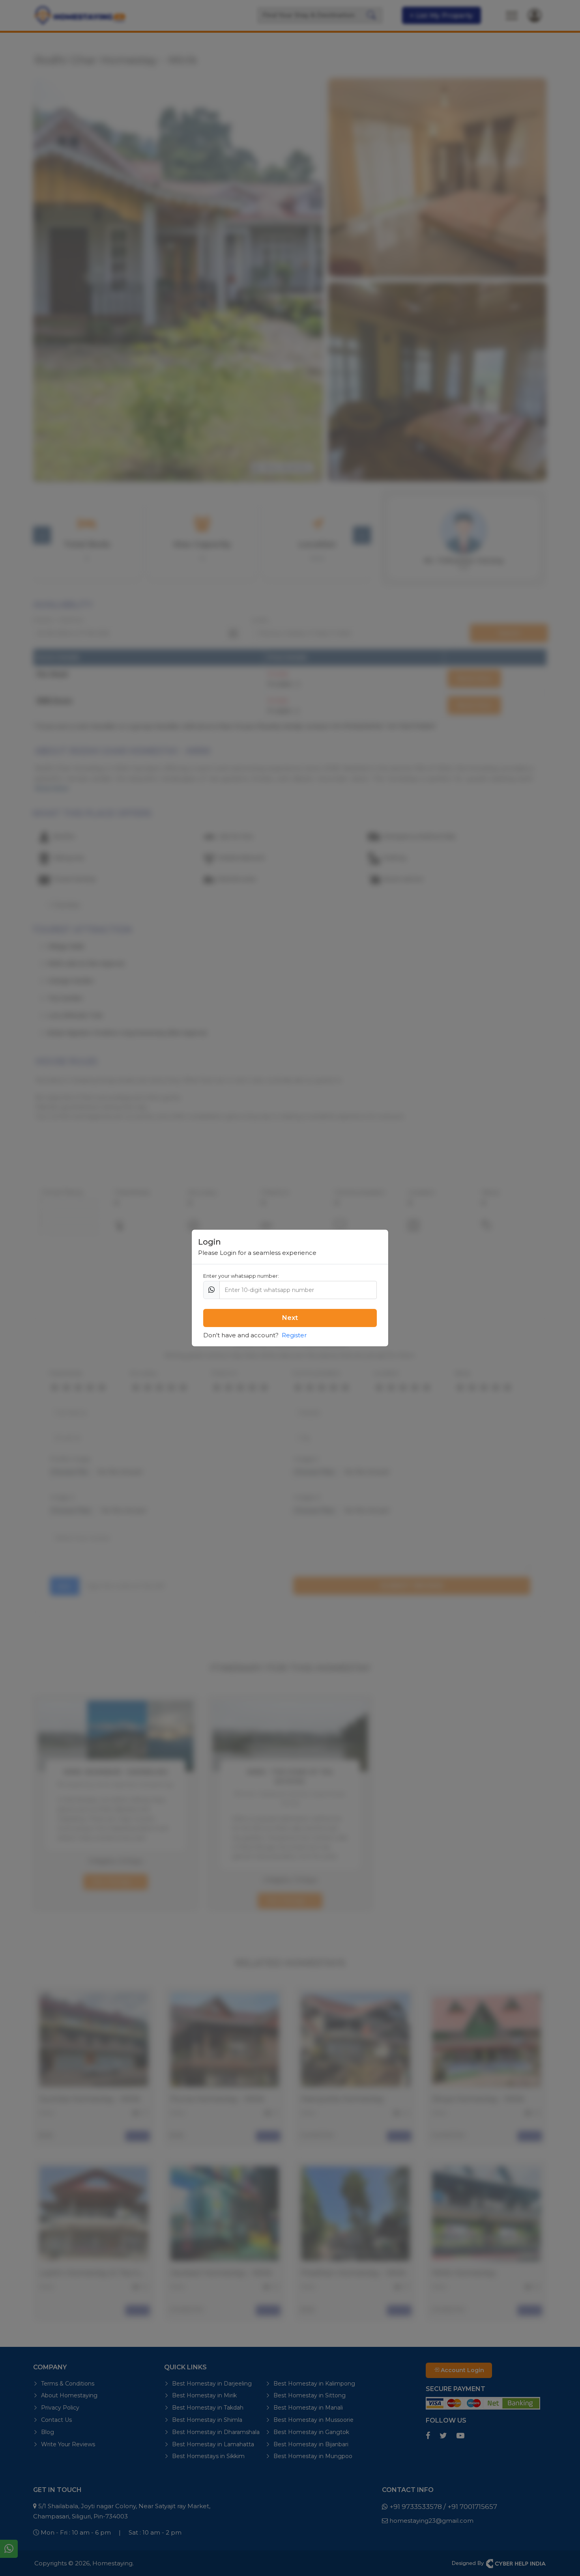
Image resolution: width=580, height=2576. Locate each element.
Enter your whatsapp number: (241, 1276)
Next (290, 1318)
